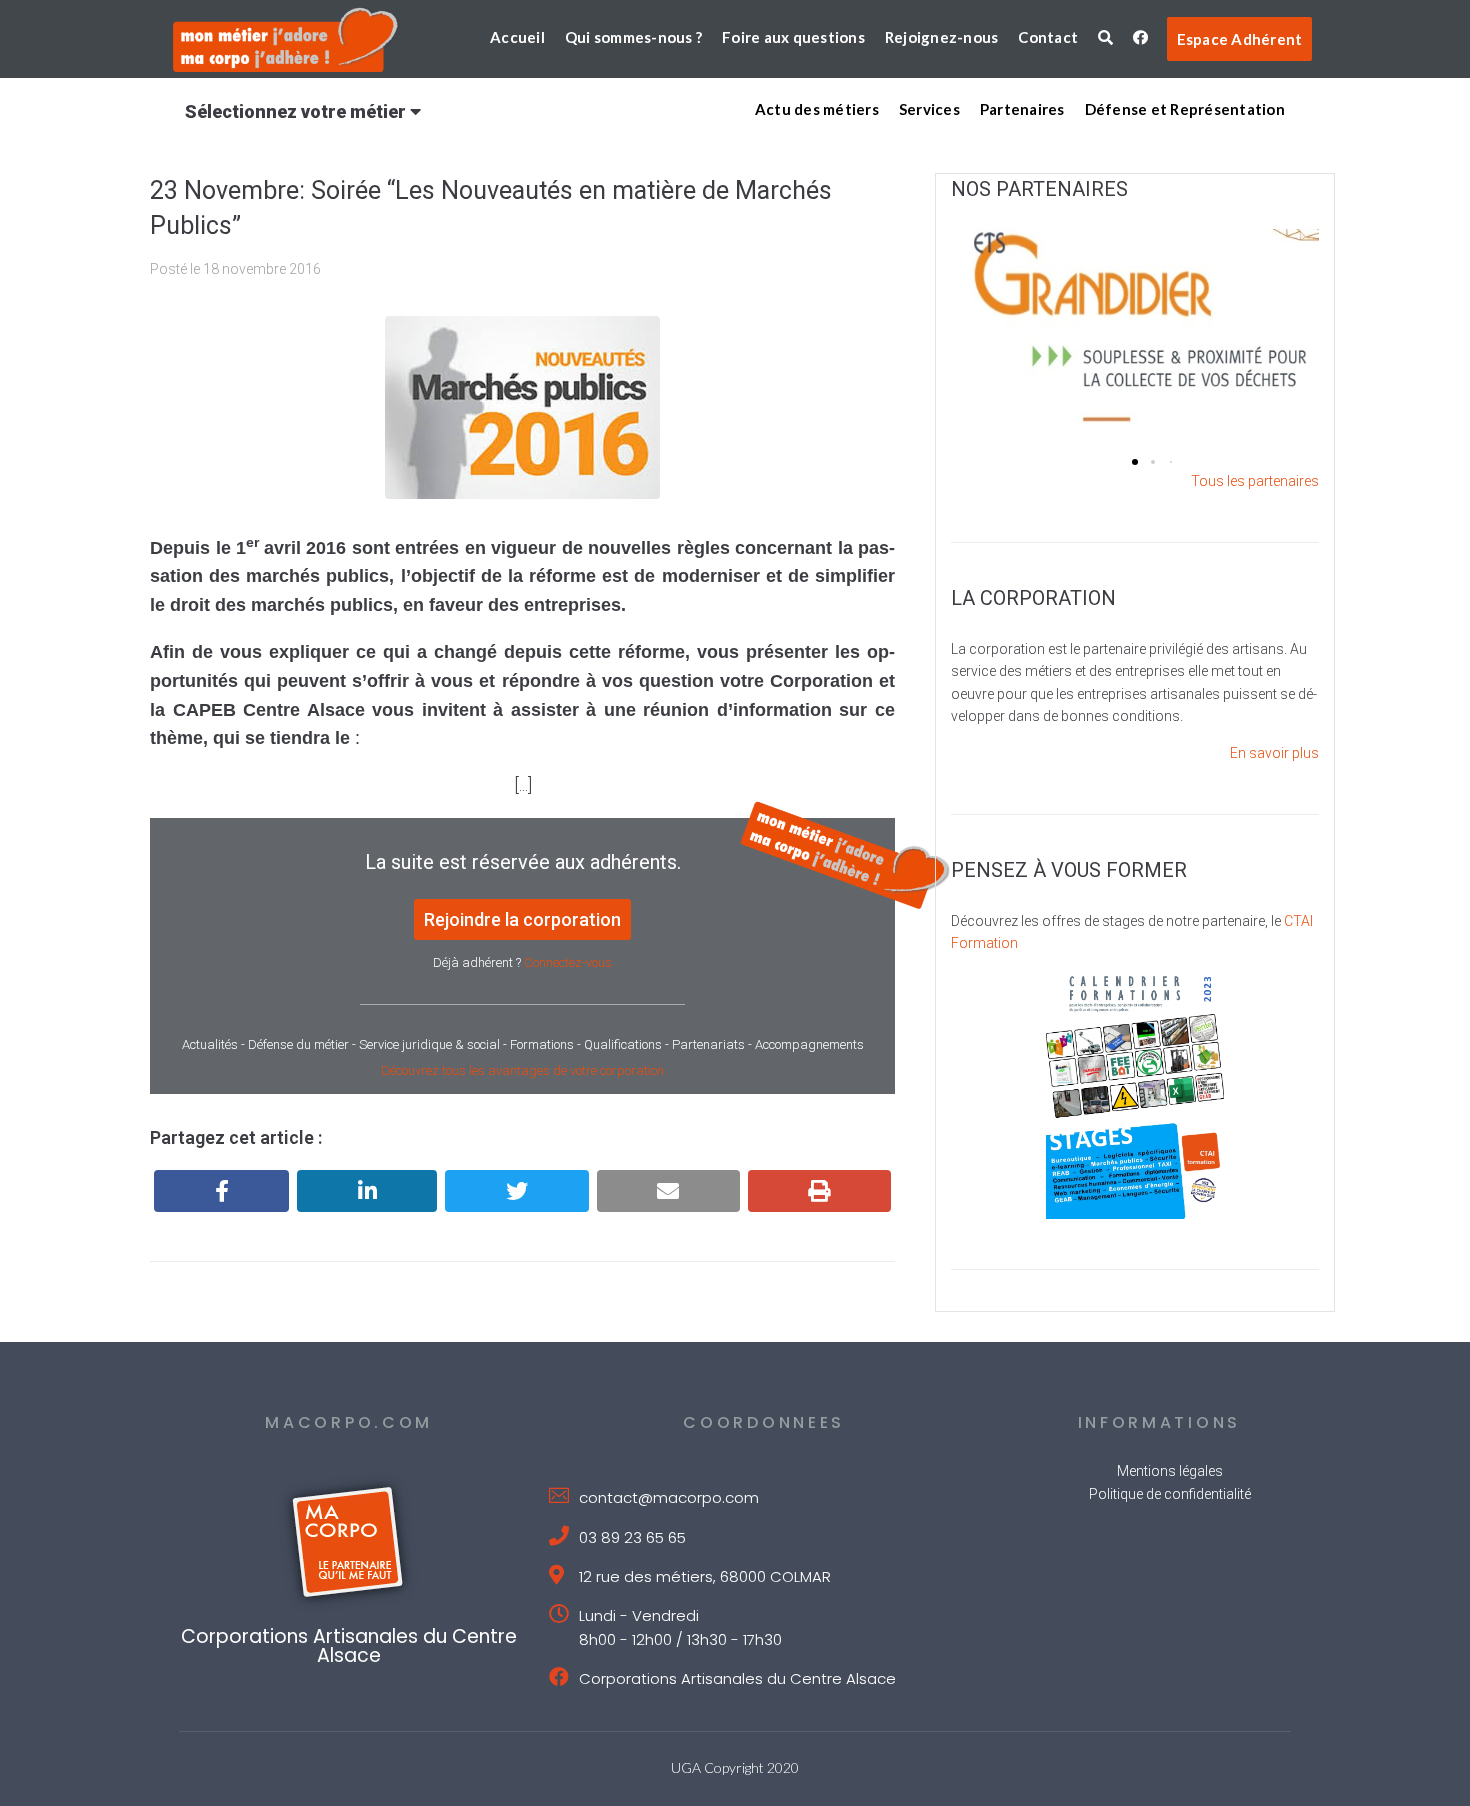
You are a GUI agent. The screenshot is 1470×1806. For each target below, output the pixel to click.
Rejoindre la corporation (522, 919)
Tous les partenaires (1255, 481)
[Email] (668, 1191)
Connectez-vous (568, 962)
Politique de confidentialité (1170, 1494)
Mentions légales (1170, 1471)
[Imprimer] (819, 1191)
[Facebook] (221, 1191)
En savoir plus (1274, 753)
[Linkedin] (367, 1191)
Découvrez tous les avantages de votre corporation (522, 1070)
